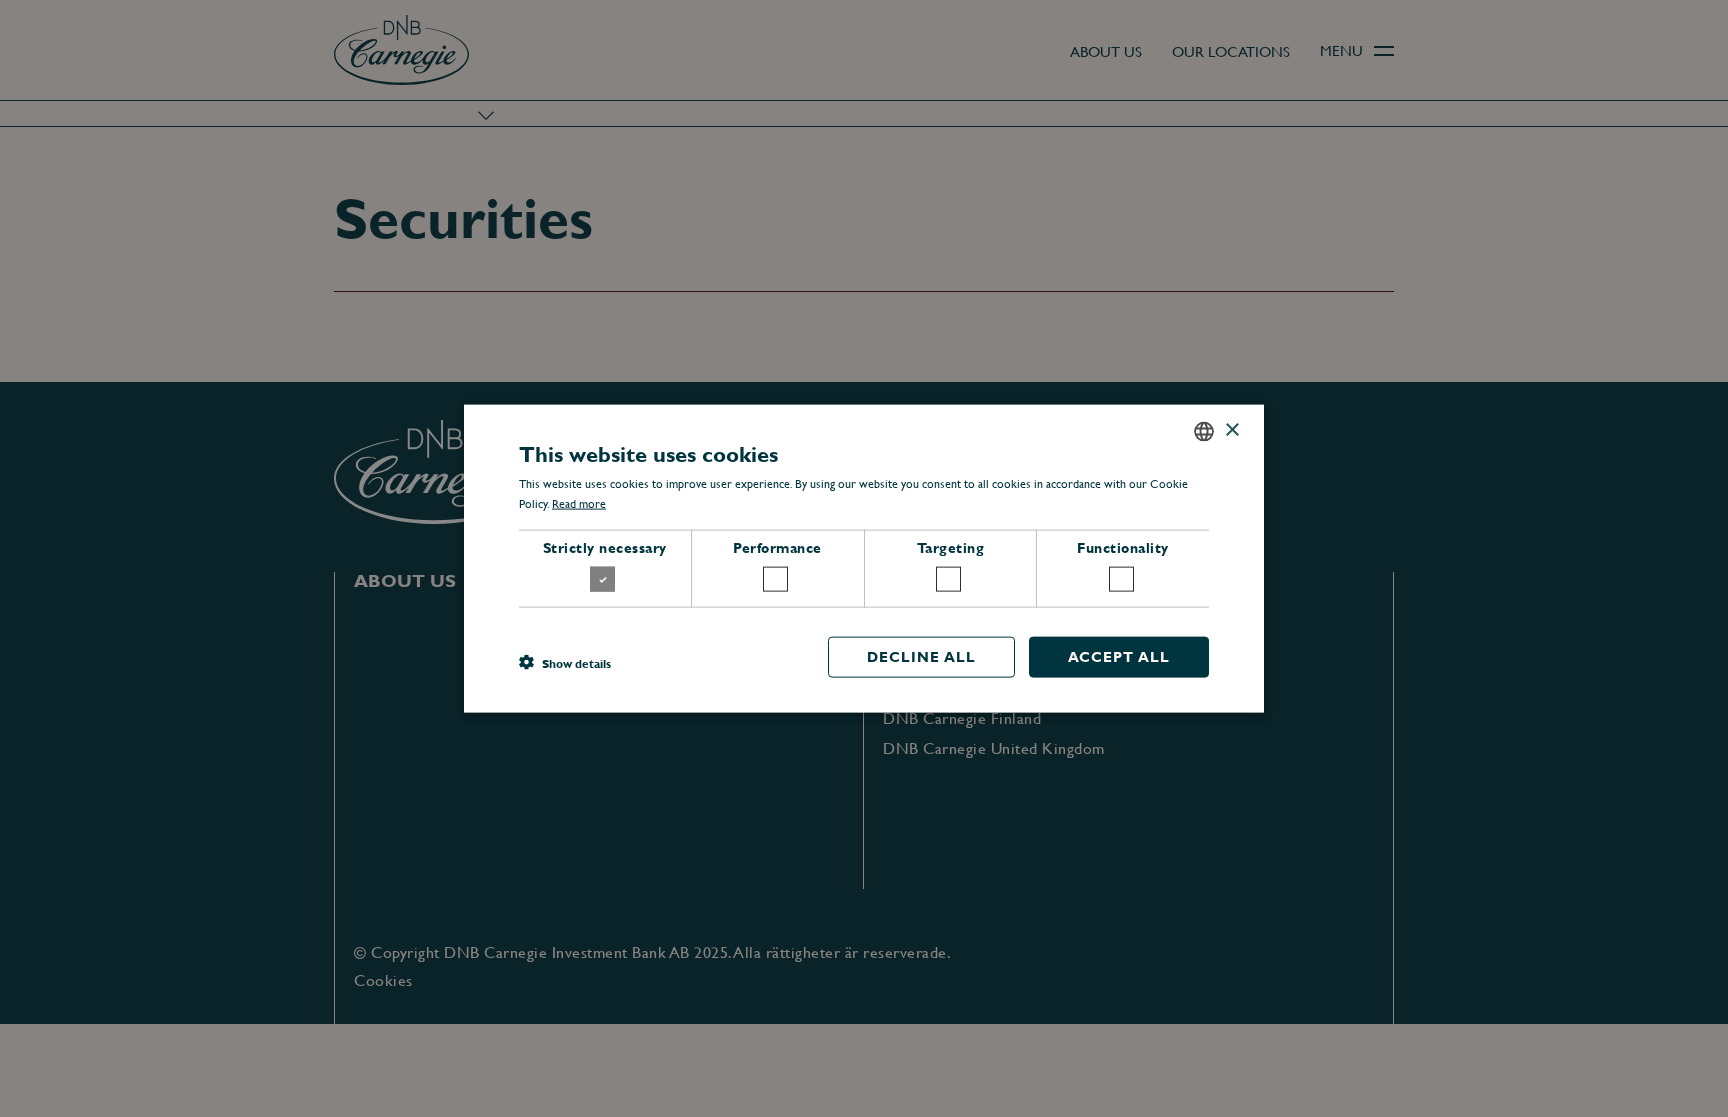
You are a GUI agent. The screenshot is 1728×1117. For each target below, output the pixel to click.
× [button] (1231, 430)
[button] (565, 662)
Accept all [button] (1119, 657)
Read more (579, 504)
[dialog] (864, 558)
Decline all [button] (921, 657)
